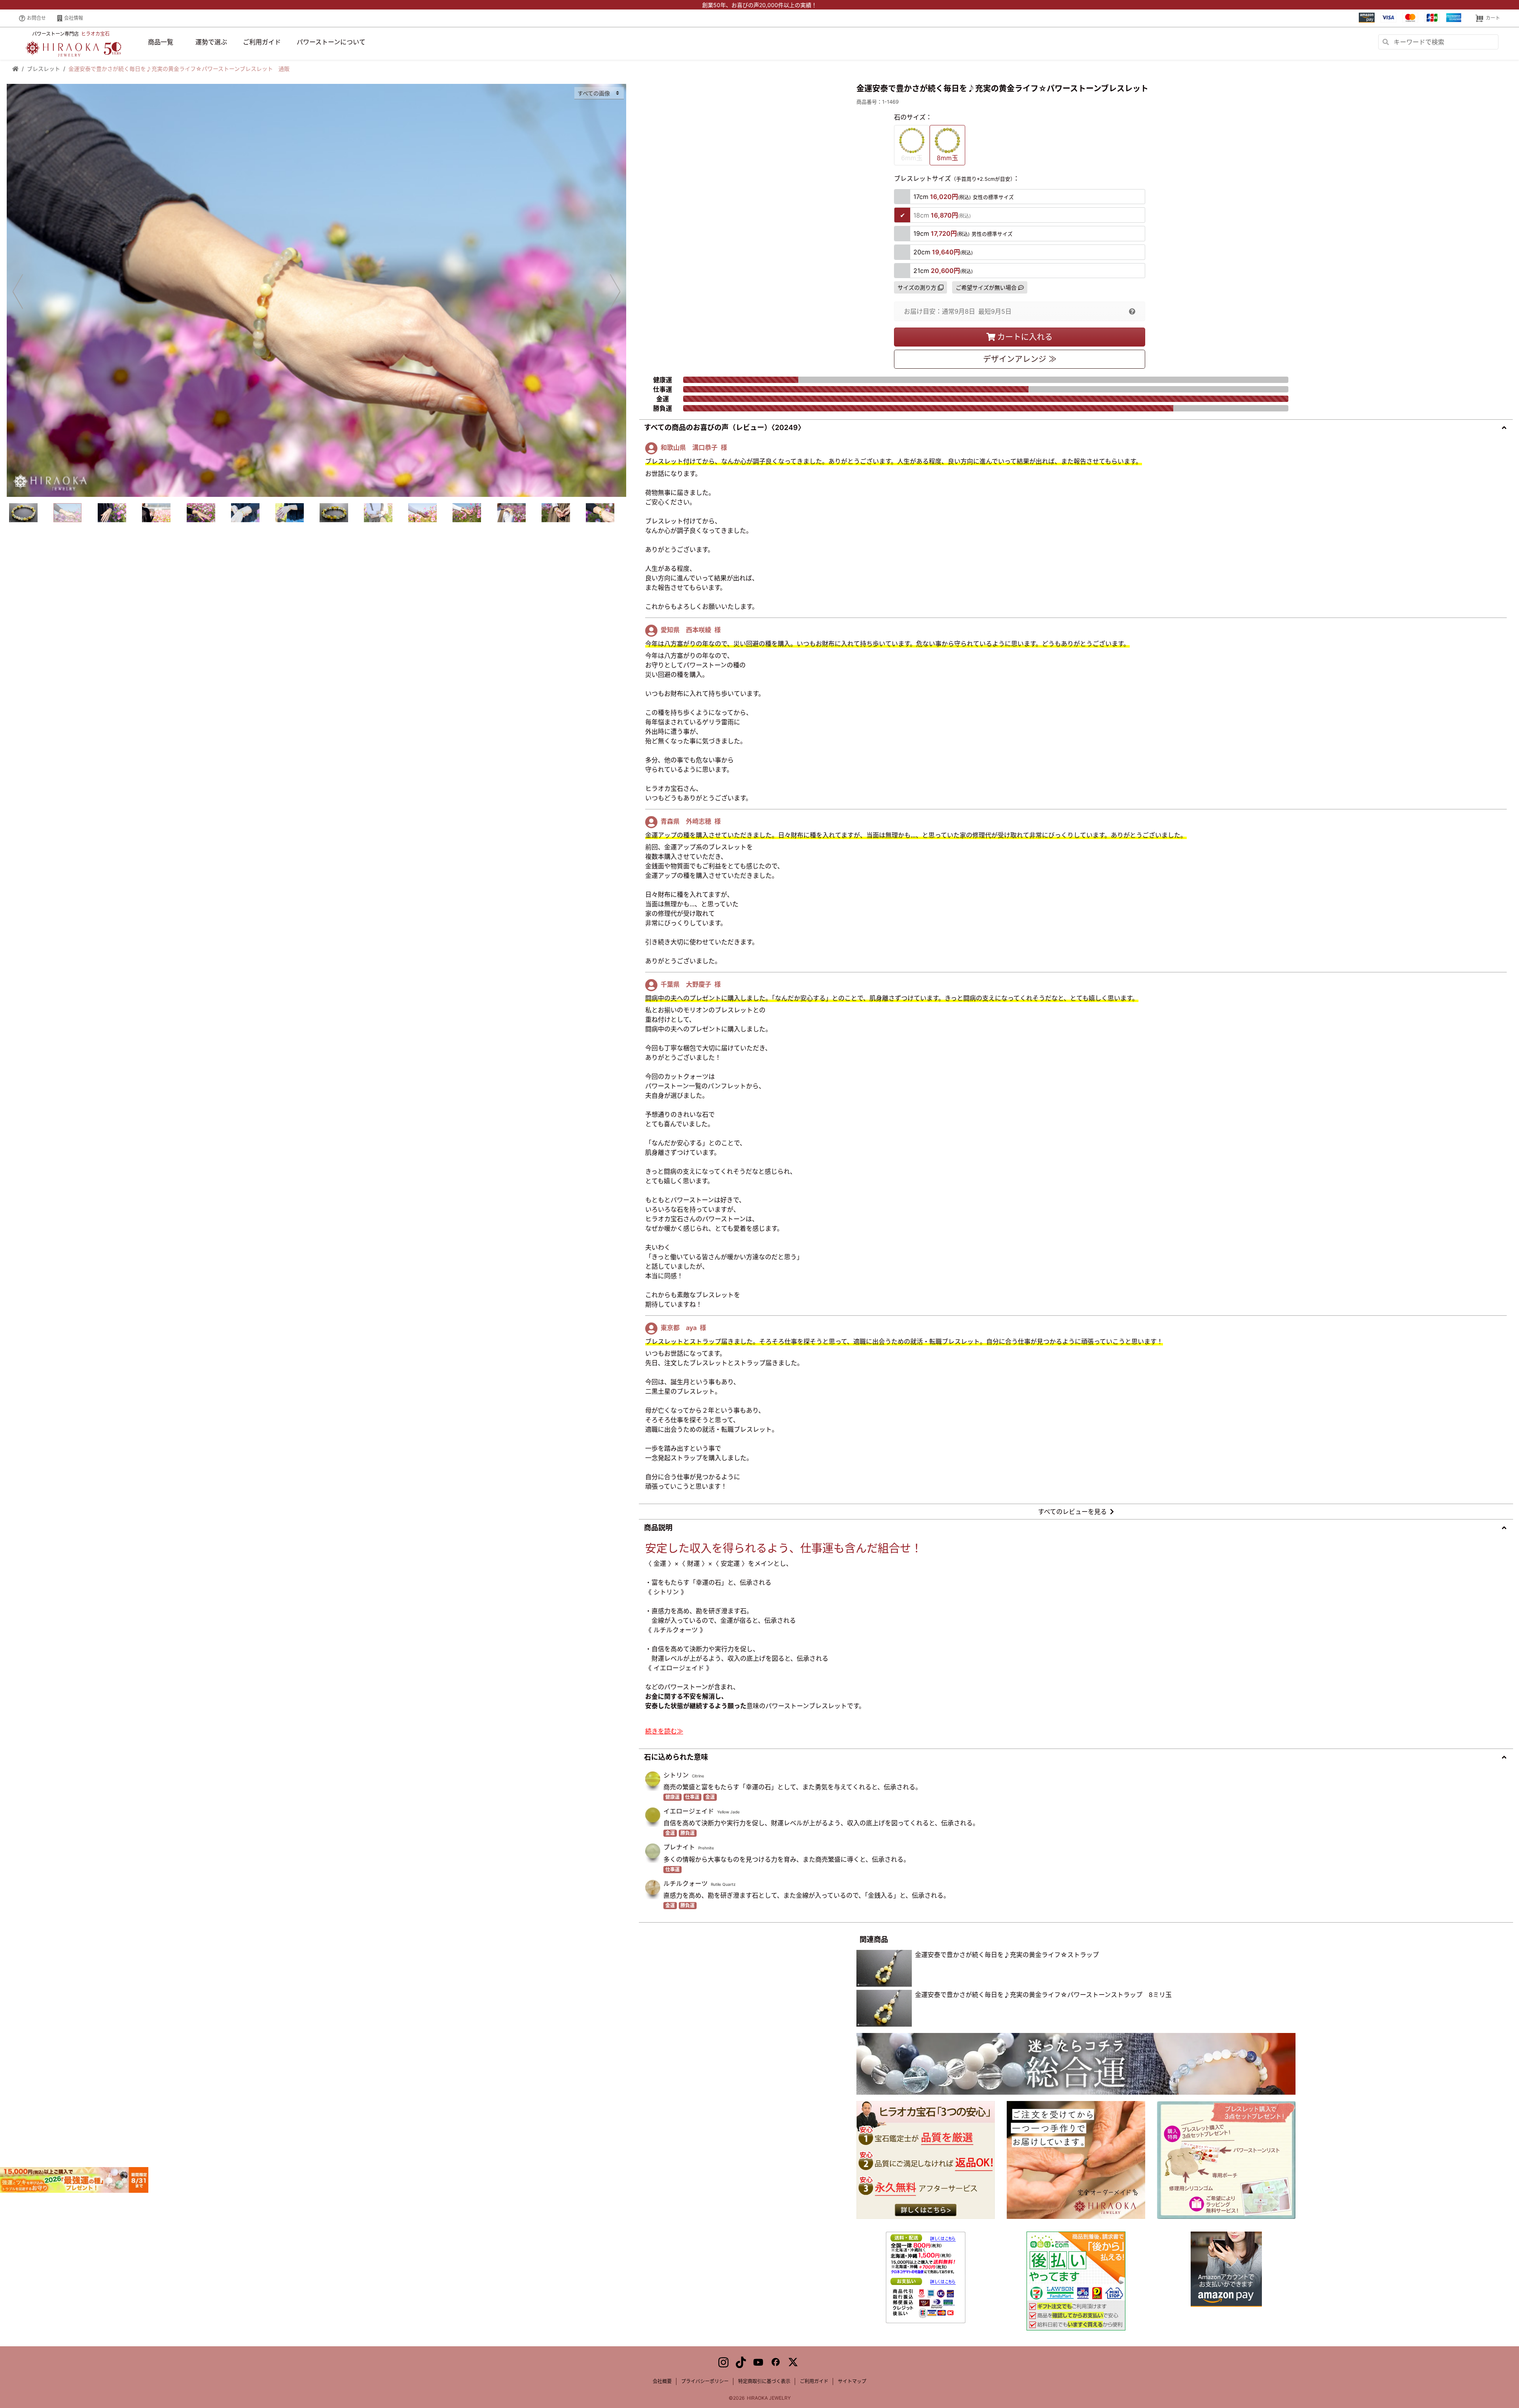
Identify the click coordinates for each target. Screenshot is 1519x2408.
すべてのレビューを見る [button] (1072, 1512)
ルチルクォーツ (686, 1883)
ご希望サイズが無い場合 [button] (986, 287)
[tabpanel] (316, 290)
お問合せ (36, 18)
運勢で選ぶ (211, 42)
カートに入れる (1025, 337)
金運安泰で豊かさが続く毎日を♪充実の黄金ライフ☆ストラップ (1007, 1955)
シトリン (676, 1775)
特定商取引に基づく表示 (764, 2381)
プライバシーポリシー (705, 2381)
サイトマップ (852, 2381)
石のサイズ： (913, 117)
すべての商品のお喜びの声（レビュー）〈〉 (724, 427)
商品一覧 (161, 42)
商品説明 (658, 1528)
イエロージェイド (689, 1811)
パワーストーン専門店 (71, 34)
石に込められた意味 (676, 1757)
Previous (18, 291)
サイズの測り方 (917, 287)
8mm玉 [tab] (947, 158)
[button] (1132, 311)
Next (615, 291)
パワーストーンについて (331, 42)
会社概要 (662, 2381)
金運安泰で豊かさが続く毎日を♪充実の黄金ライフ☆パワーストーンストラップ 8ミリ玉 (1043, 1995)
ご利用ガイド (262, 42)
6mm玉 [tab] (912, 158)
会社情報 (74, 18)
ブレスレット (44, 69)
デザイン (1020, 359)
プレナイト (679, 1847)
